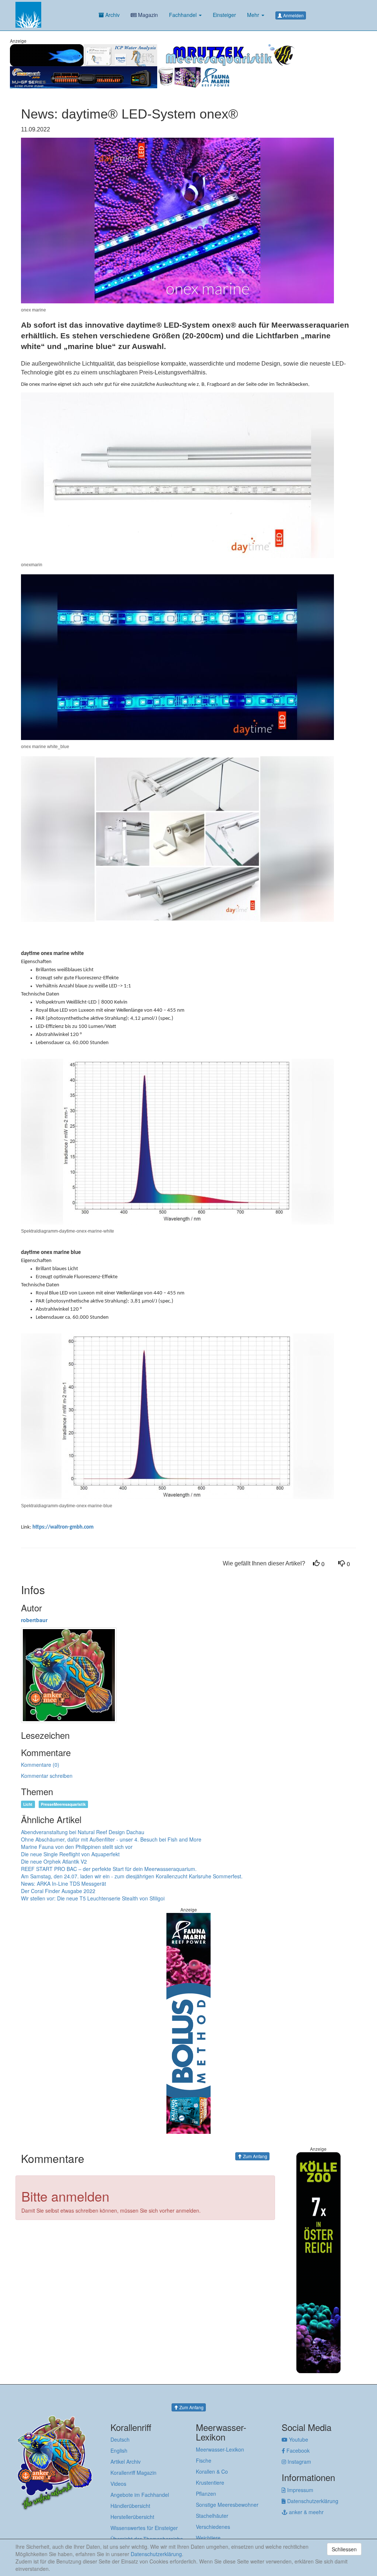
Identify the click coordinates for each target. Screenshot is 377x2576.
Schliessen (344, 2549)
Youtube (298, 2439)
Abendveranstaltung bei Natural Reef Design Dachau (83, 1832)
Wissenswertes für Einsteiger (144, 2528)
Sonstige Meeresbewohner (227, 2505)
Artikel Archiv (126, 2462)
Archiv (112, 15)
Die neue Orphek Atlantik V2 (54, 1861)
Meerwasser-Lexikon (220, 2449)
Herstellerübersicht (132, 2517)
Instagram (299, 2462)
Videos (118, 2484)
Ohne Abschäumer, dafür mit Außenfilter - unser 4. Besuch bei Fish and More (111, 1839)
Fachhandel (184, 15)
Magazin (147, 15)
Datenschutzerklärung (312, 2501)
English (119, 2450)
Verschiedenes (213, 2527)
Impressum (300, 2490)
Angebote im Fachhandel (140, 2495)
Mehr (254, 15)
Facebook (297, 2450)
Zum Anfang (255, 2156)
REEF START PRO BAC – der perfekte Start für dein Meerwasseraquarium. (109, 1869)
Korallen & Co (212, 2471)
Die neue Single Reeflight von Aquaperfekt (70, 1854)
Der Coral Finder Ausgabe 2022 (58, 1891)
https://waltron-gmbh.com (63, 1527)
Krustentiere (210, 2482)
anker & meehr (306, 2512)
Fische (204, 2460)
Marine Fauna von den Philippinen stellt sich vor (77, 1847)
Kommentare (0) (40, 1765)
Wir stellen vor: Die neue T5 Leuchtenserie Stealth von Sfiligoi (93, 1898)
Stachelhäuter (212, 2516)
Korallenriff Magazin (133, 2473)
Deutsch (120, 2439)
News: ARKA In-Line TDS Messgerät (64, 1883)
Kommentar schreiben (47, 1776)
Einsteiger (224, 15)
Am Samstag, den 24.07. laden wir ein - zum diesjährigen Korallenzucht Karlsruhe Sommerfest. (132, 1876)
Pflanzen (206, 2494)
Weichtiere (208, 2538)
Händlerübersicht (130, 2506)
